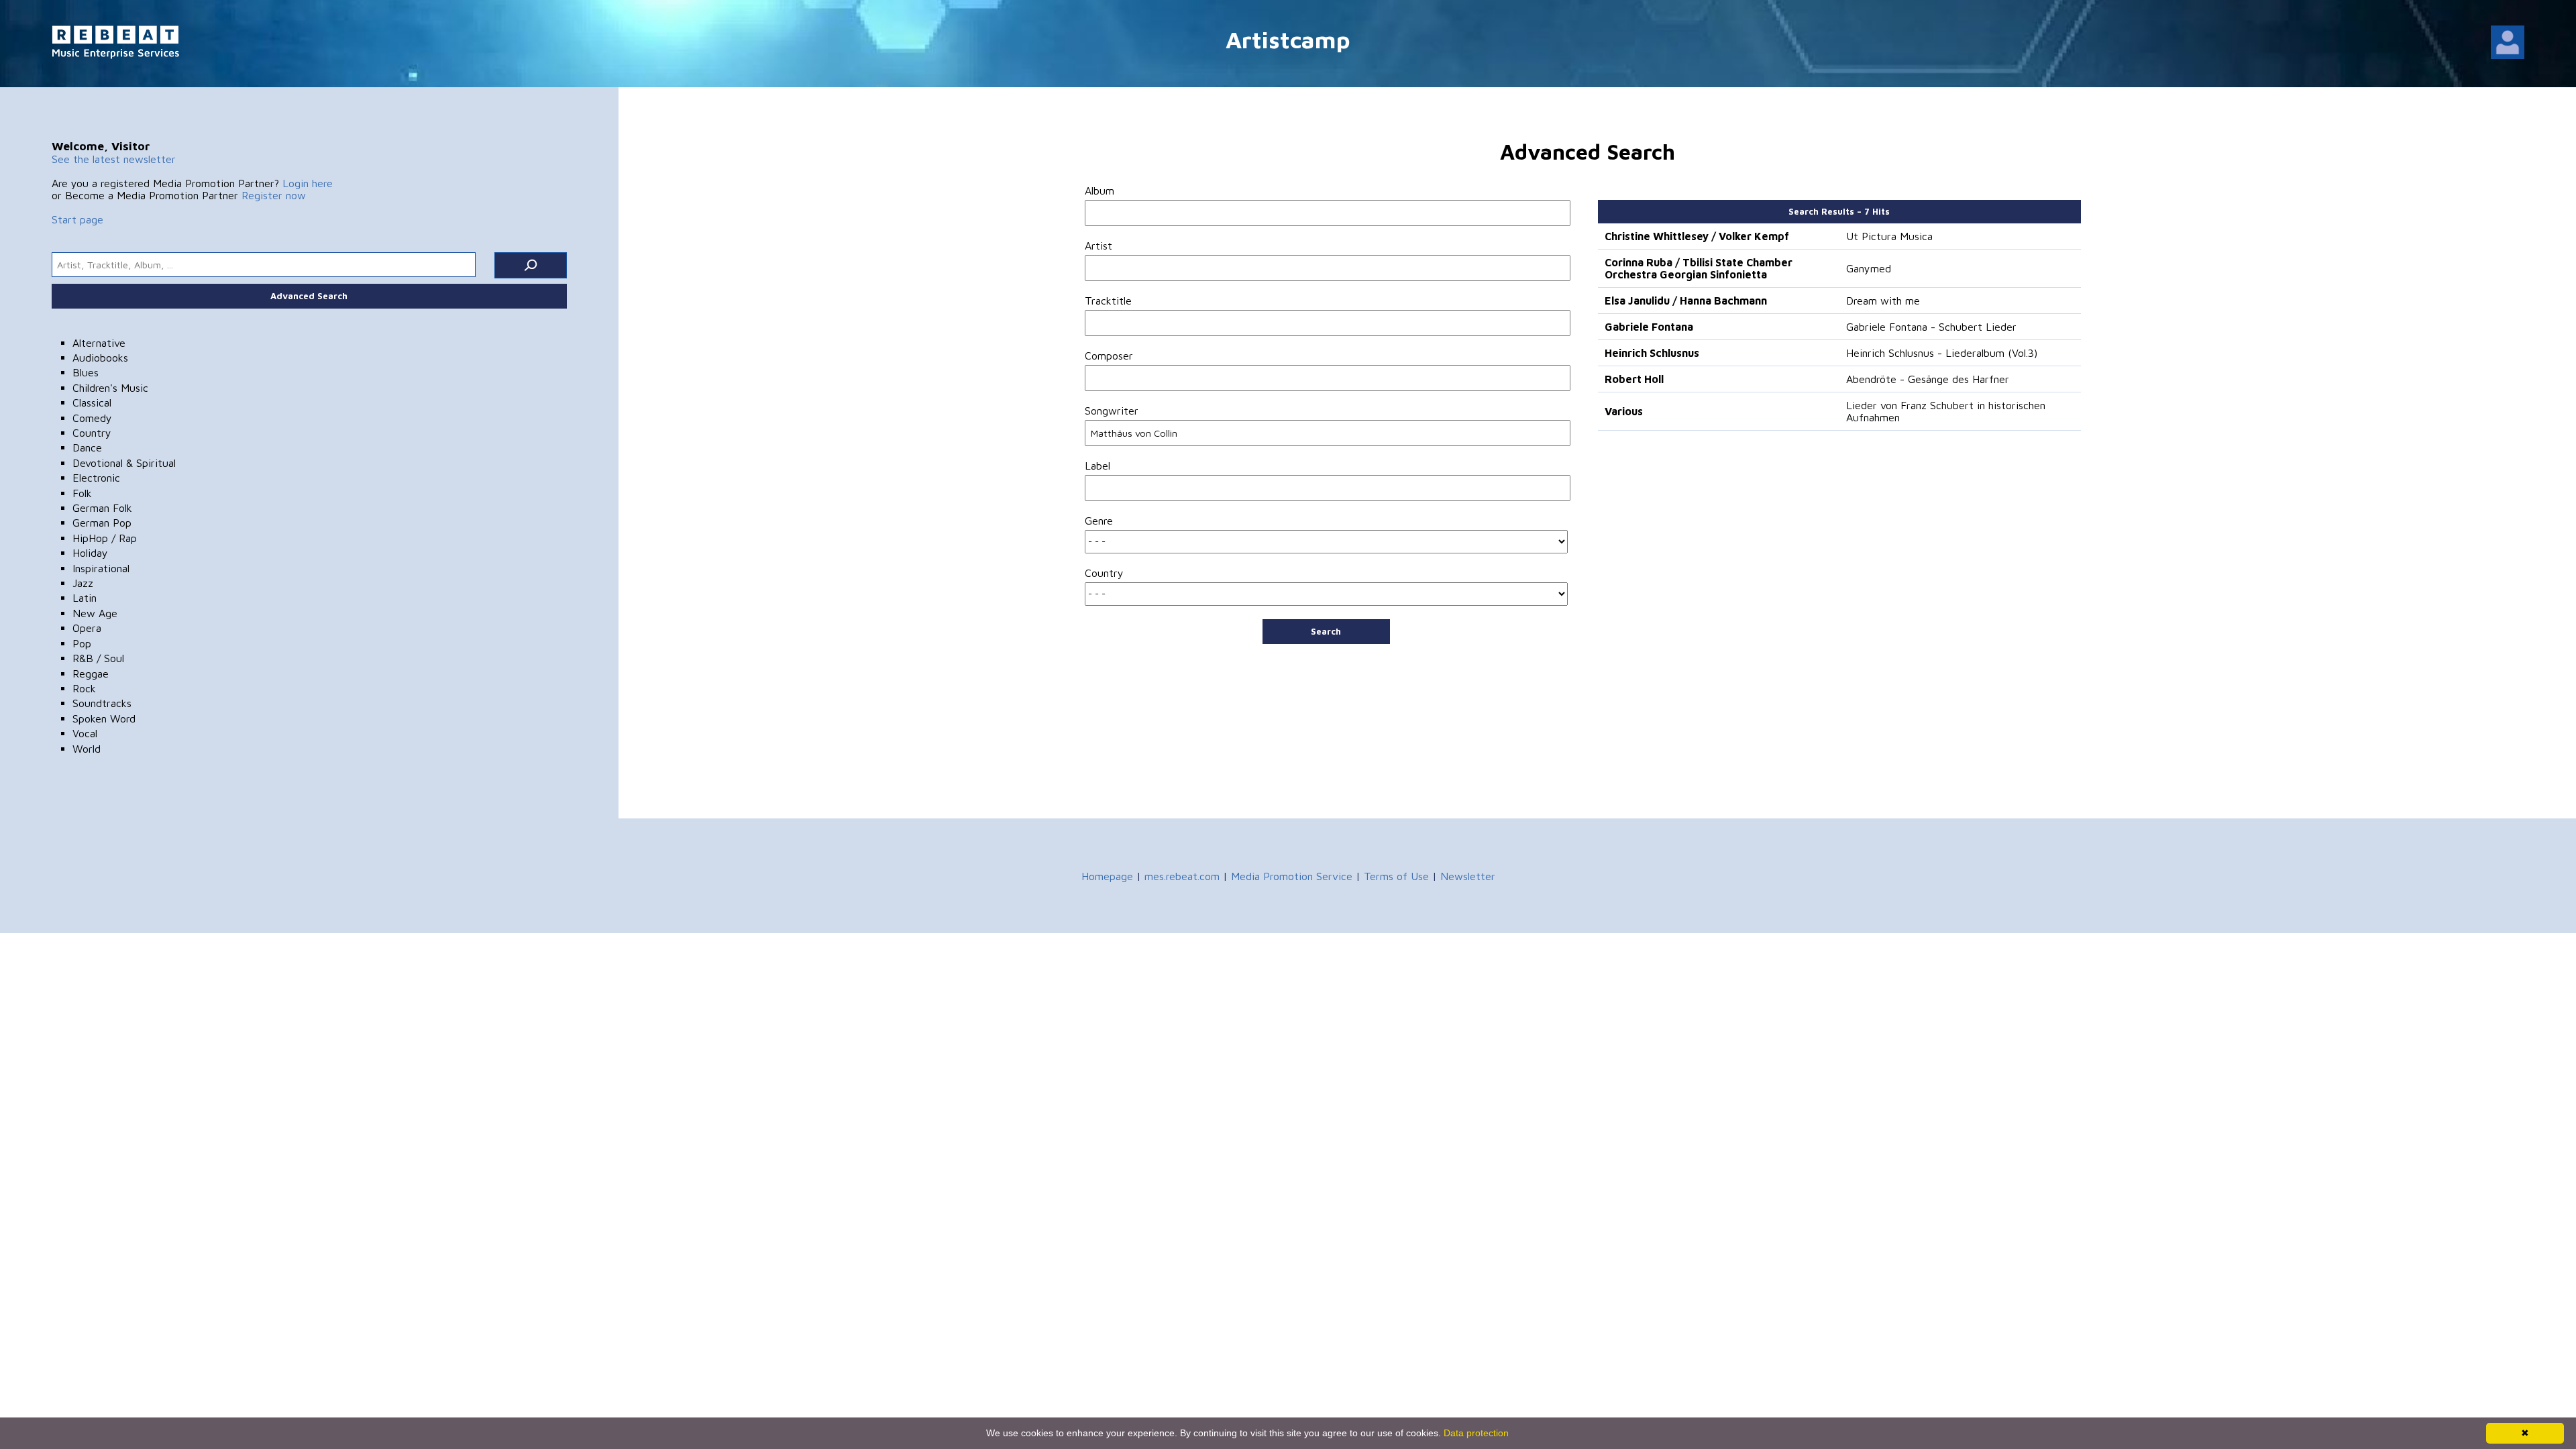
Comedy (92, 418)
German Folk (102, 508)
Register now (274, 195)
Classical (92, 402)
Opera (87, 628)
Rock (84, 688)
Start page (77, 219)
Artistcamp (1288, 39)
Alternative (99, 343)
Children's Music (110, 388)
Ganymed (1869, 268)
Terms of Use (1396, 876)
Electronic (96, 478)
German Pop (102, 523)
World (87, 749)
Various (1624, 411)
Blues (86, 372)
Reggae (91, 674)
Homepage (1107, 876)
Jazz (83, 583)
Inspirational (101, 568)
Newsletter (1468, 876)
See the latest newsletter (114, 159)
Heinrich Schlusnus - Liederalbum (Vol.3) (1942, 353)
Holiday (90, 553)
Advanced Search (309, 296)
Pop (82, 643)
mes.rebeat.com (1182, 876)
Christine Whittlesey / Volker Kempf (1697, 236)
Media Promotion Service (1292, 876)
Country (92, 433)
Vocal (85, 733)
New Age (95, 613)
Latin (85, 598)
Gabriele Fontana (1649, 327)
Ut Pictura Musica (1889, 236)
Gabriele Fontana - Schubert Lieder (1931, 327)
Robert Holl (1634, 379)
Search (1326, 631)
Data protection (1476, 1433)
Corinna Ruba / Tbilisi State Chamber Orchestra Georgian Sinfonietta (1699, 268)
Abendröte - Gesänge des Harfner (1928, 379)
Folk (82, 493)
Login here (308, 183)
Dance (87, 447)
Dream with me (1883, 301)
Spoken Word (104, 718)
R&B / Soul (98, 658)
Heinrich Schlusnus (1652, 353)
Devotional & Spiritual (124, 463)
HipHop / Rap (105, 538)
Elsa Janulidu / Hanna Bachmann (1686, 301)
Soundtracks (102, 703)
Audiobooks (100, 358)
